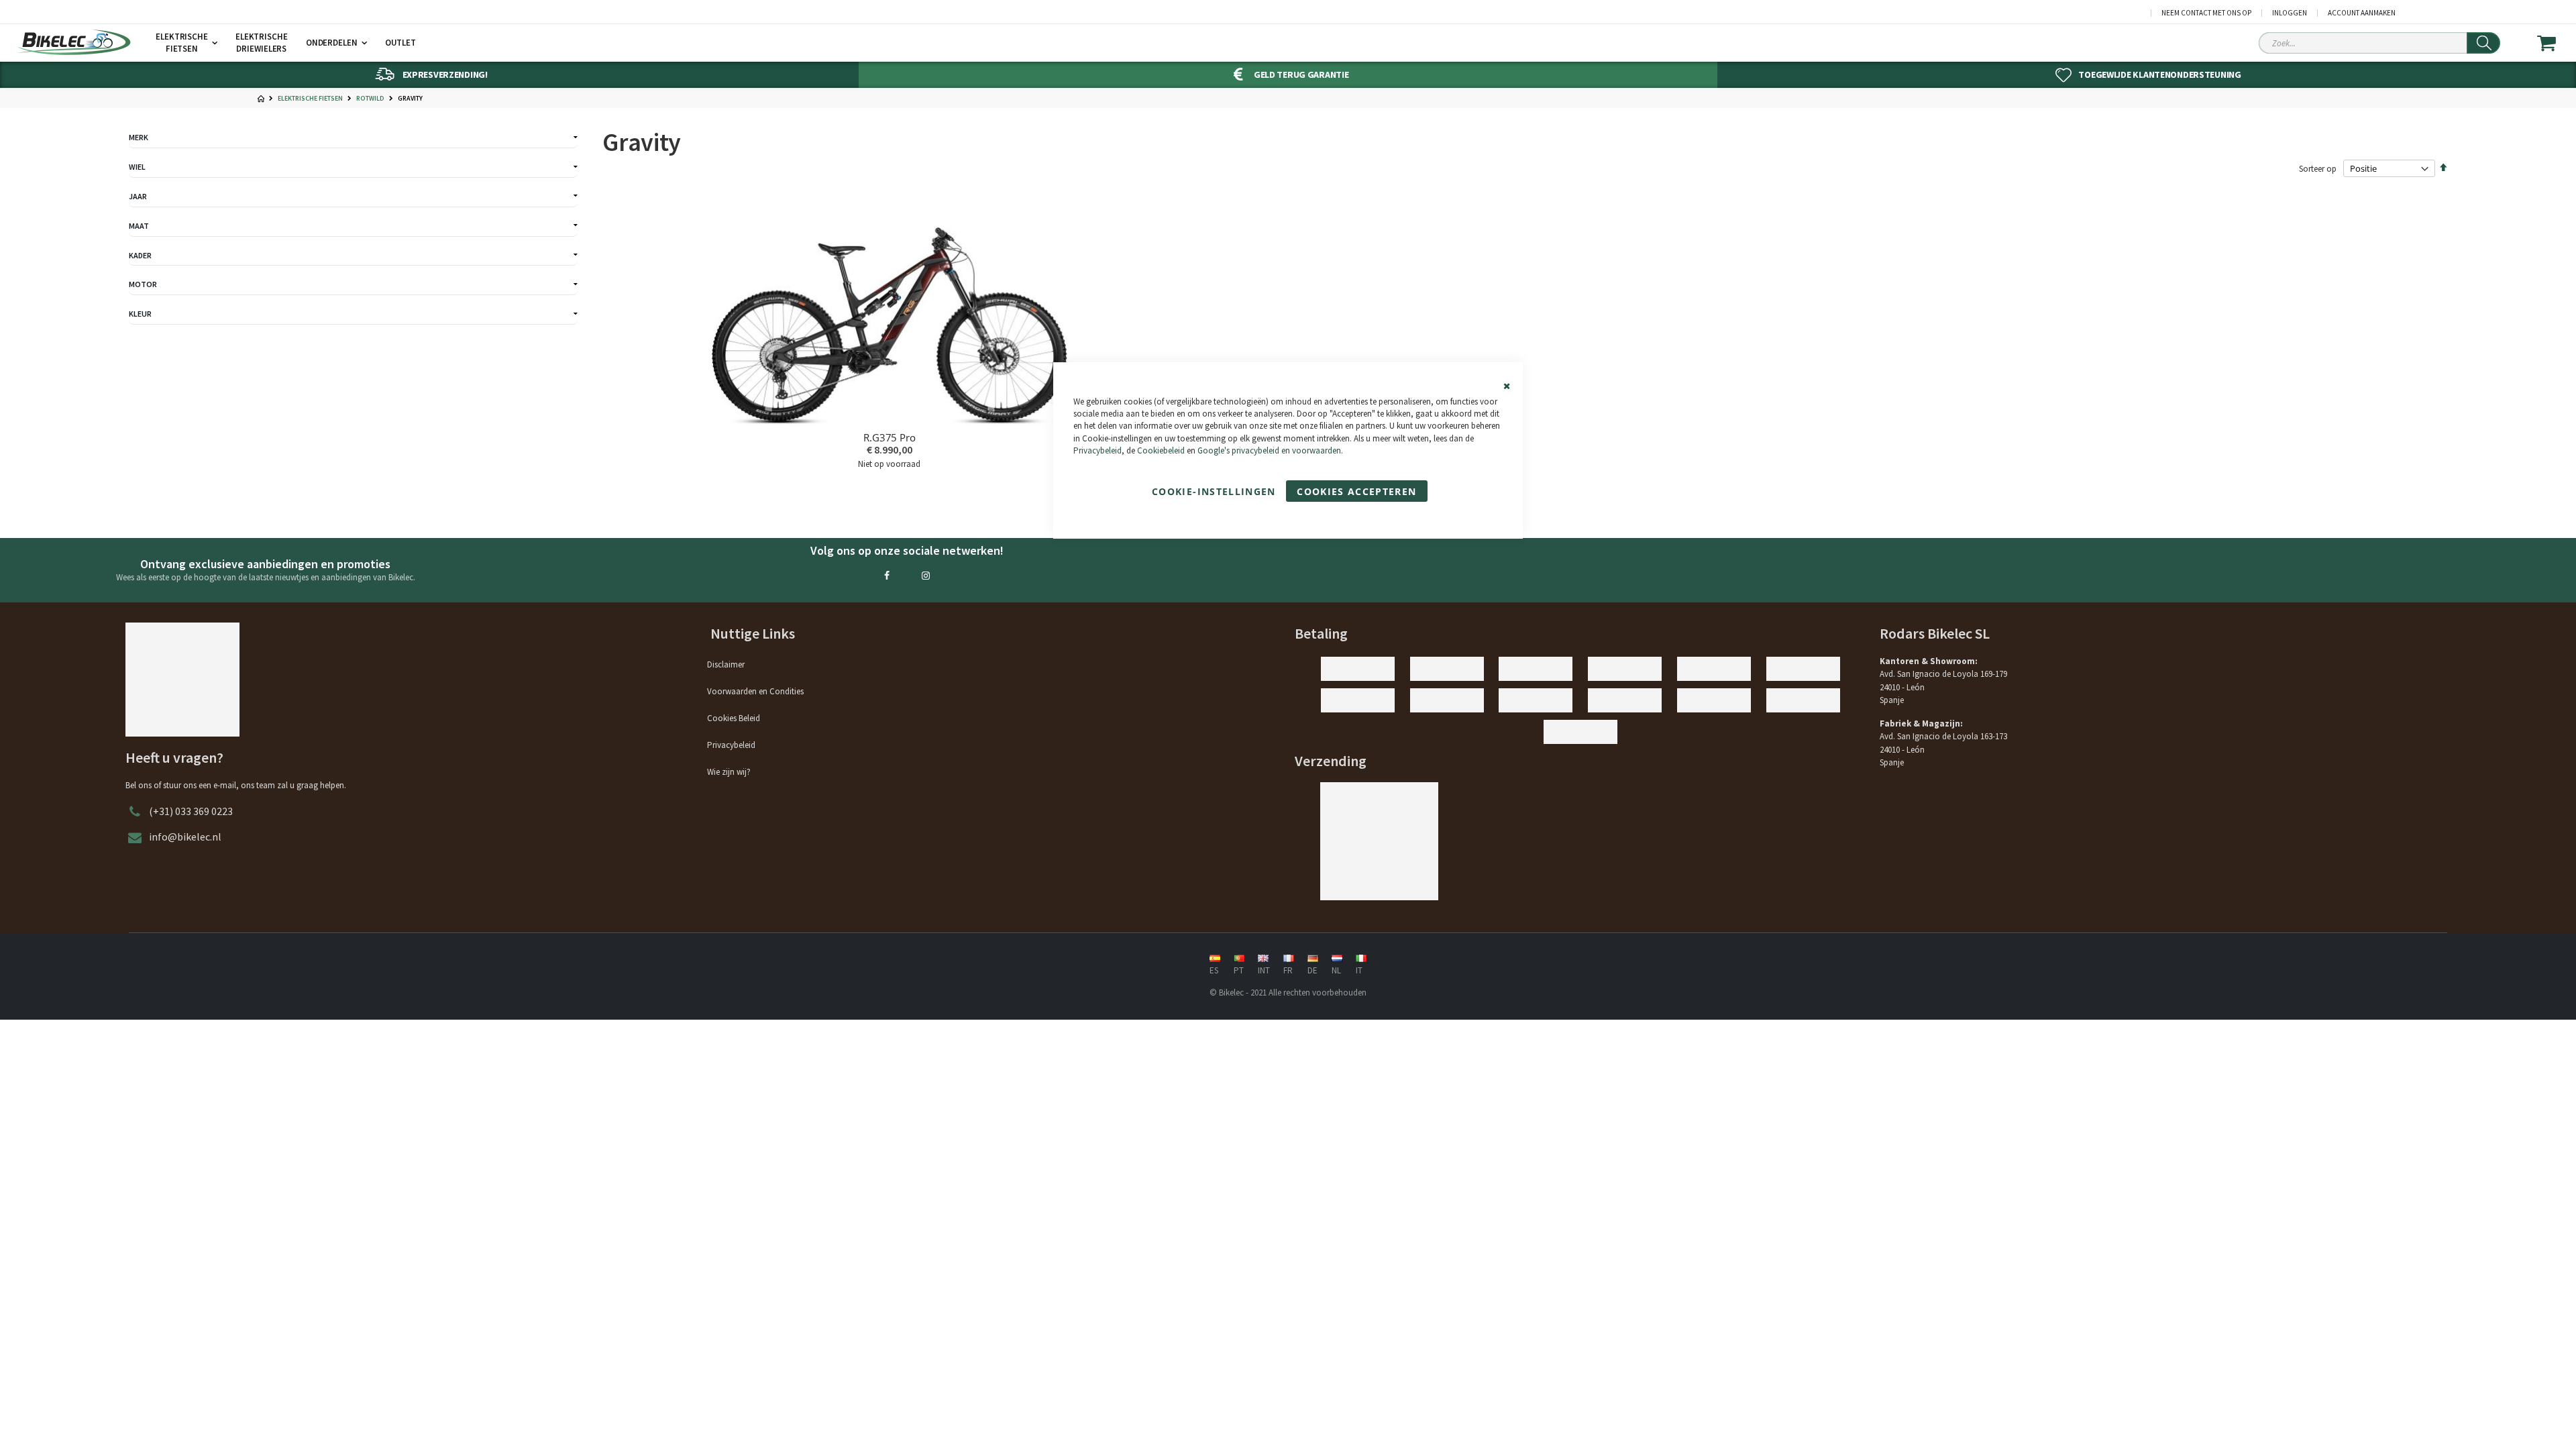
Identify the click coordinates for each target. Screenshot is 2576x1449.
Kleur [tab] (140, 314)
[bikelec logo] (74, 42)
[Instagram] (926, 576)
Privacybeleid (1097, 450)
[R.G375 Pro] (890, 308)
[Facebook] (887, 576)
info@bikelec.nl (185, 837)
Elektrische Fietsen (310, 99)
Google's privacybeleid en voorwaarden (1269, 450)
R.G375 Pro (890, 437)
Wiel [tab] (137, 167)
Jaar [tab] (138, 196)
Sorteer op (2318, 169)
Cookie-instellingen (1214, 491)
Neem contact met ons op (2206, 13)
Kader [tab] (140, 255)
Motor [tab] (143, 284)
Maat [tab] (139, 226)
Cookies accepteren (1356, 491)
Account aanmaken (2362, 13)
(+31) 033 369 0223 (191, 811)
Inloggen (2290, 13)
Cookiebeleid (1161, 450)
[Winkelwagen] (2555, 43)
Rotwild (370, 99)
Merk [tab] (139, 137)
